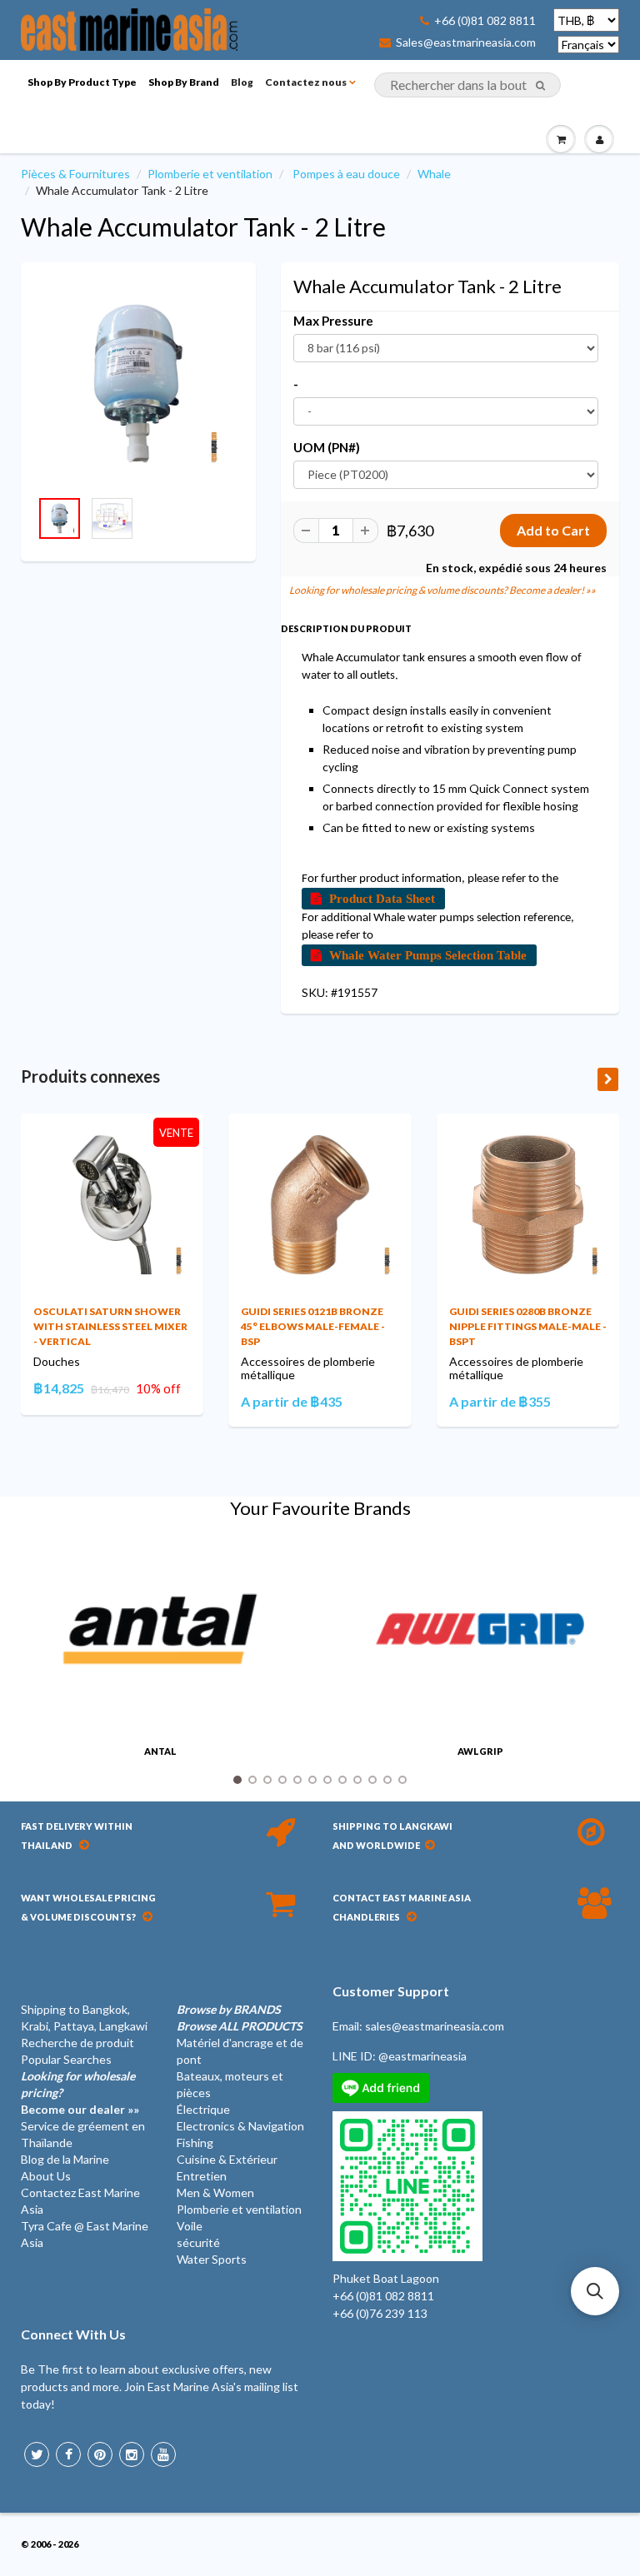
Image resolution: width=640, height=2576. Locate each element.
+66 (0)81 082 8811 (485, 21)
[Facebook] (68, 2454)
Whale (434, 174)
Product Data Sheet (382, 898)
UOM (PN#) (327, 447)
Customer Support (391, 1991)
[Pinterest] (100, 2454)
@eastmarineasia (422, 2056)
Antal (160, 1751)
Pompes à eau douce (346, 174)
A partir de (292, 1401)
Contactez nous (306, 82)
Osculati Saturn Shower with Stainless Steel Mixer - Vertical (110, 1326)
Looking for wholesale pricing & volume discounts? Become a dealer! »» (442, 590)
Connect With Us (73, 2334)
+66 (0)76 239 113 (380, 2313)
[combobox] (467, 85)
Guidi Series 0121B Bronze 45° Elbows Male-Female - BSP (313, 1326)
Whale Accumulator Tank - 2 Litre (203, 227)
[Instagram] (132, 2454)
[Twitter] (37, 2454)
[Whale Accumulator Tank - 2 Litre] (138, 384)
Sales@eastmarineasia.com (466, 42)
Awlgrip (480, 1751)
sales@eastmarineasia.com (435, 2026)
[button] (595, 2291)
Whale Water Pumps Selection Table (428, 955)
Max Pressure (333, 321)
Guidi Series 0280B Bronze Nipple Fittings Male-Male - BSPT (528, 1326)
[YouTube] (163, 2454)
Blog (242, 82)
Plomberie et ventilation (210, 174)
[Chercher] (540, 86)
